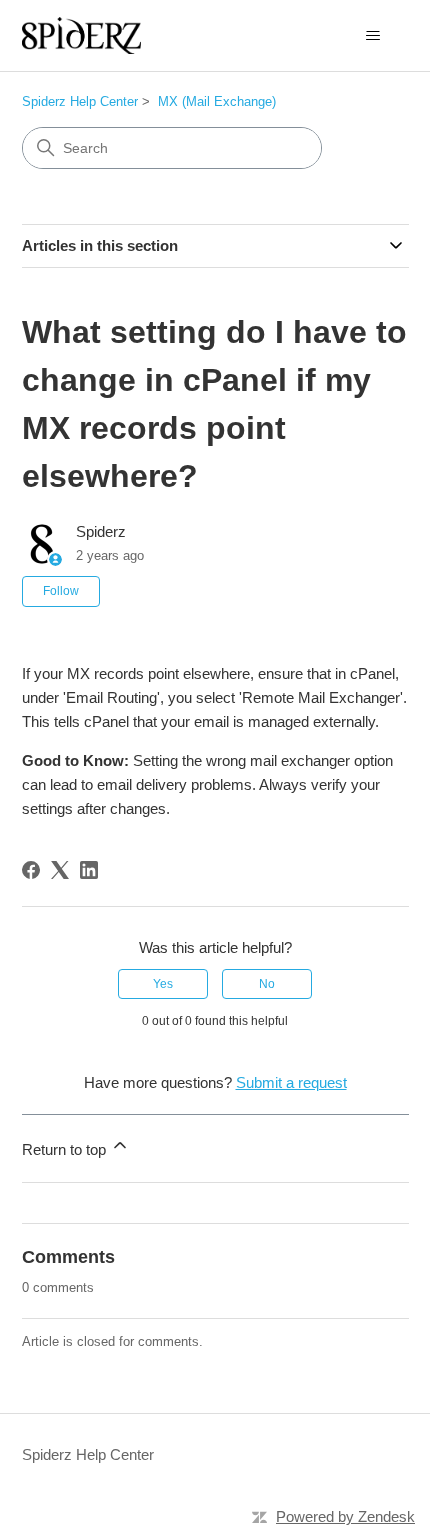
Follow (61, 591)
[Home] (82, 35)
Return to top (66, 1149)
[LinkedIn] (89, 870)
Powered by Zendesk (345, 1516)
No (267, 984)
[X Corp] (60, 870)
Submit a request (291, 1082)
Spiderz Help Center (80, 101)
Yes (163, 984)
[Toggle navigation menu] (373, 36)
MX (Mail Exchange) (217, 101)
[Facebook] (31, 870)
